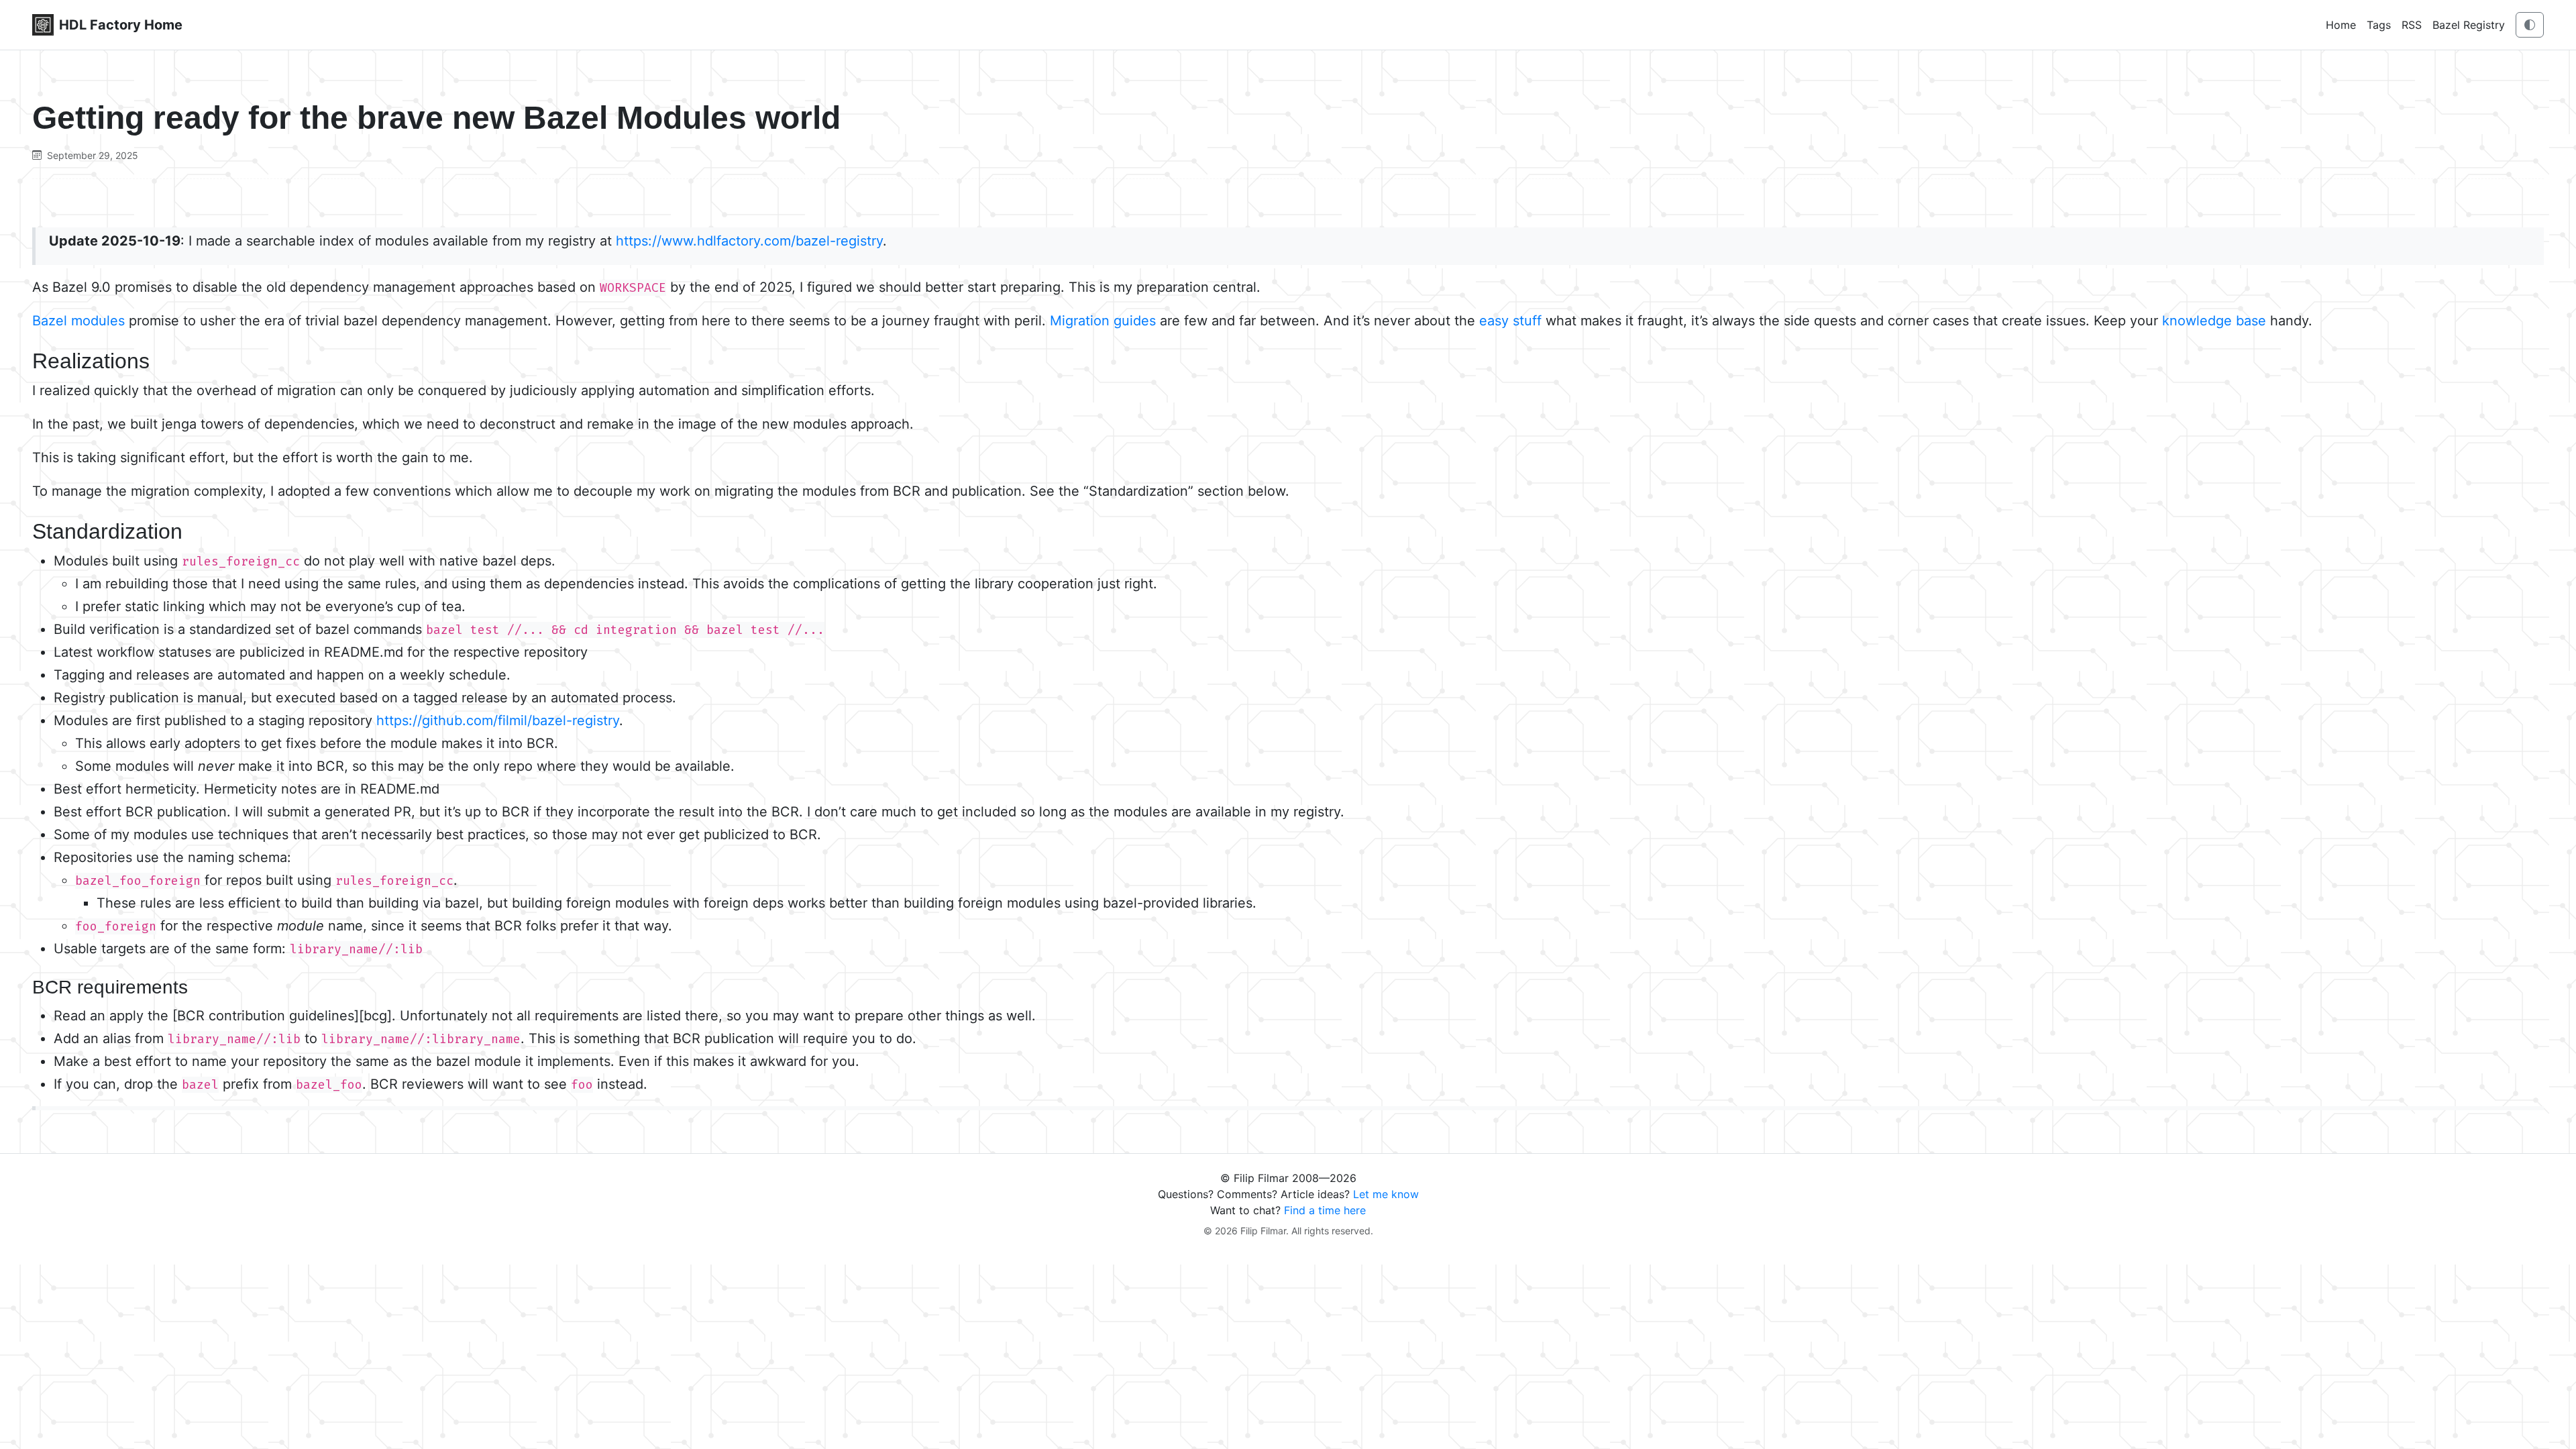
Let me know (1386, 1194)
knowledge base (2214, 321)
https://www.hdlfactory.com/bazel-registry (749, 241)
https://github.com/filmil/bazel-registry (498, 720)
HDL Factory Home (121, 25)
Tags (2379, 25)
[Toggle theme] (2530, 25)
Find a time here (1325, 1210)
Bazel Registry (2469, 25)
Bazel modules (78, 321)
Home (2341, 25)
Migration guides (1103, 321)
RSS (2412, 25)
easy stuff (1510, 321)
